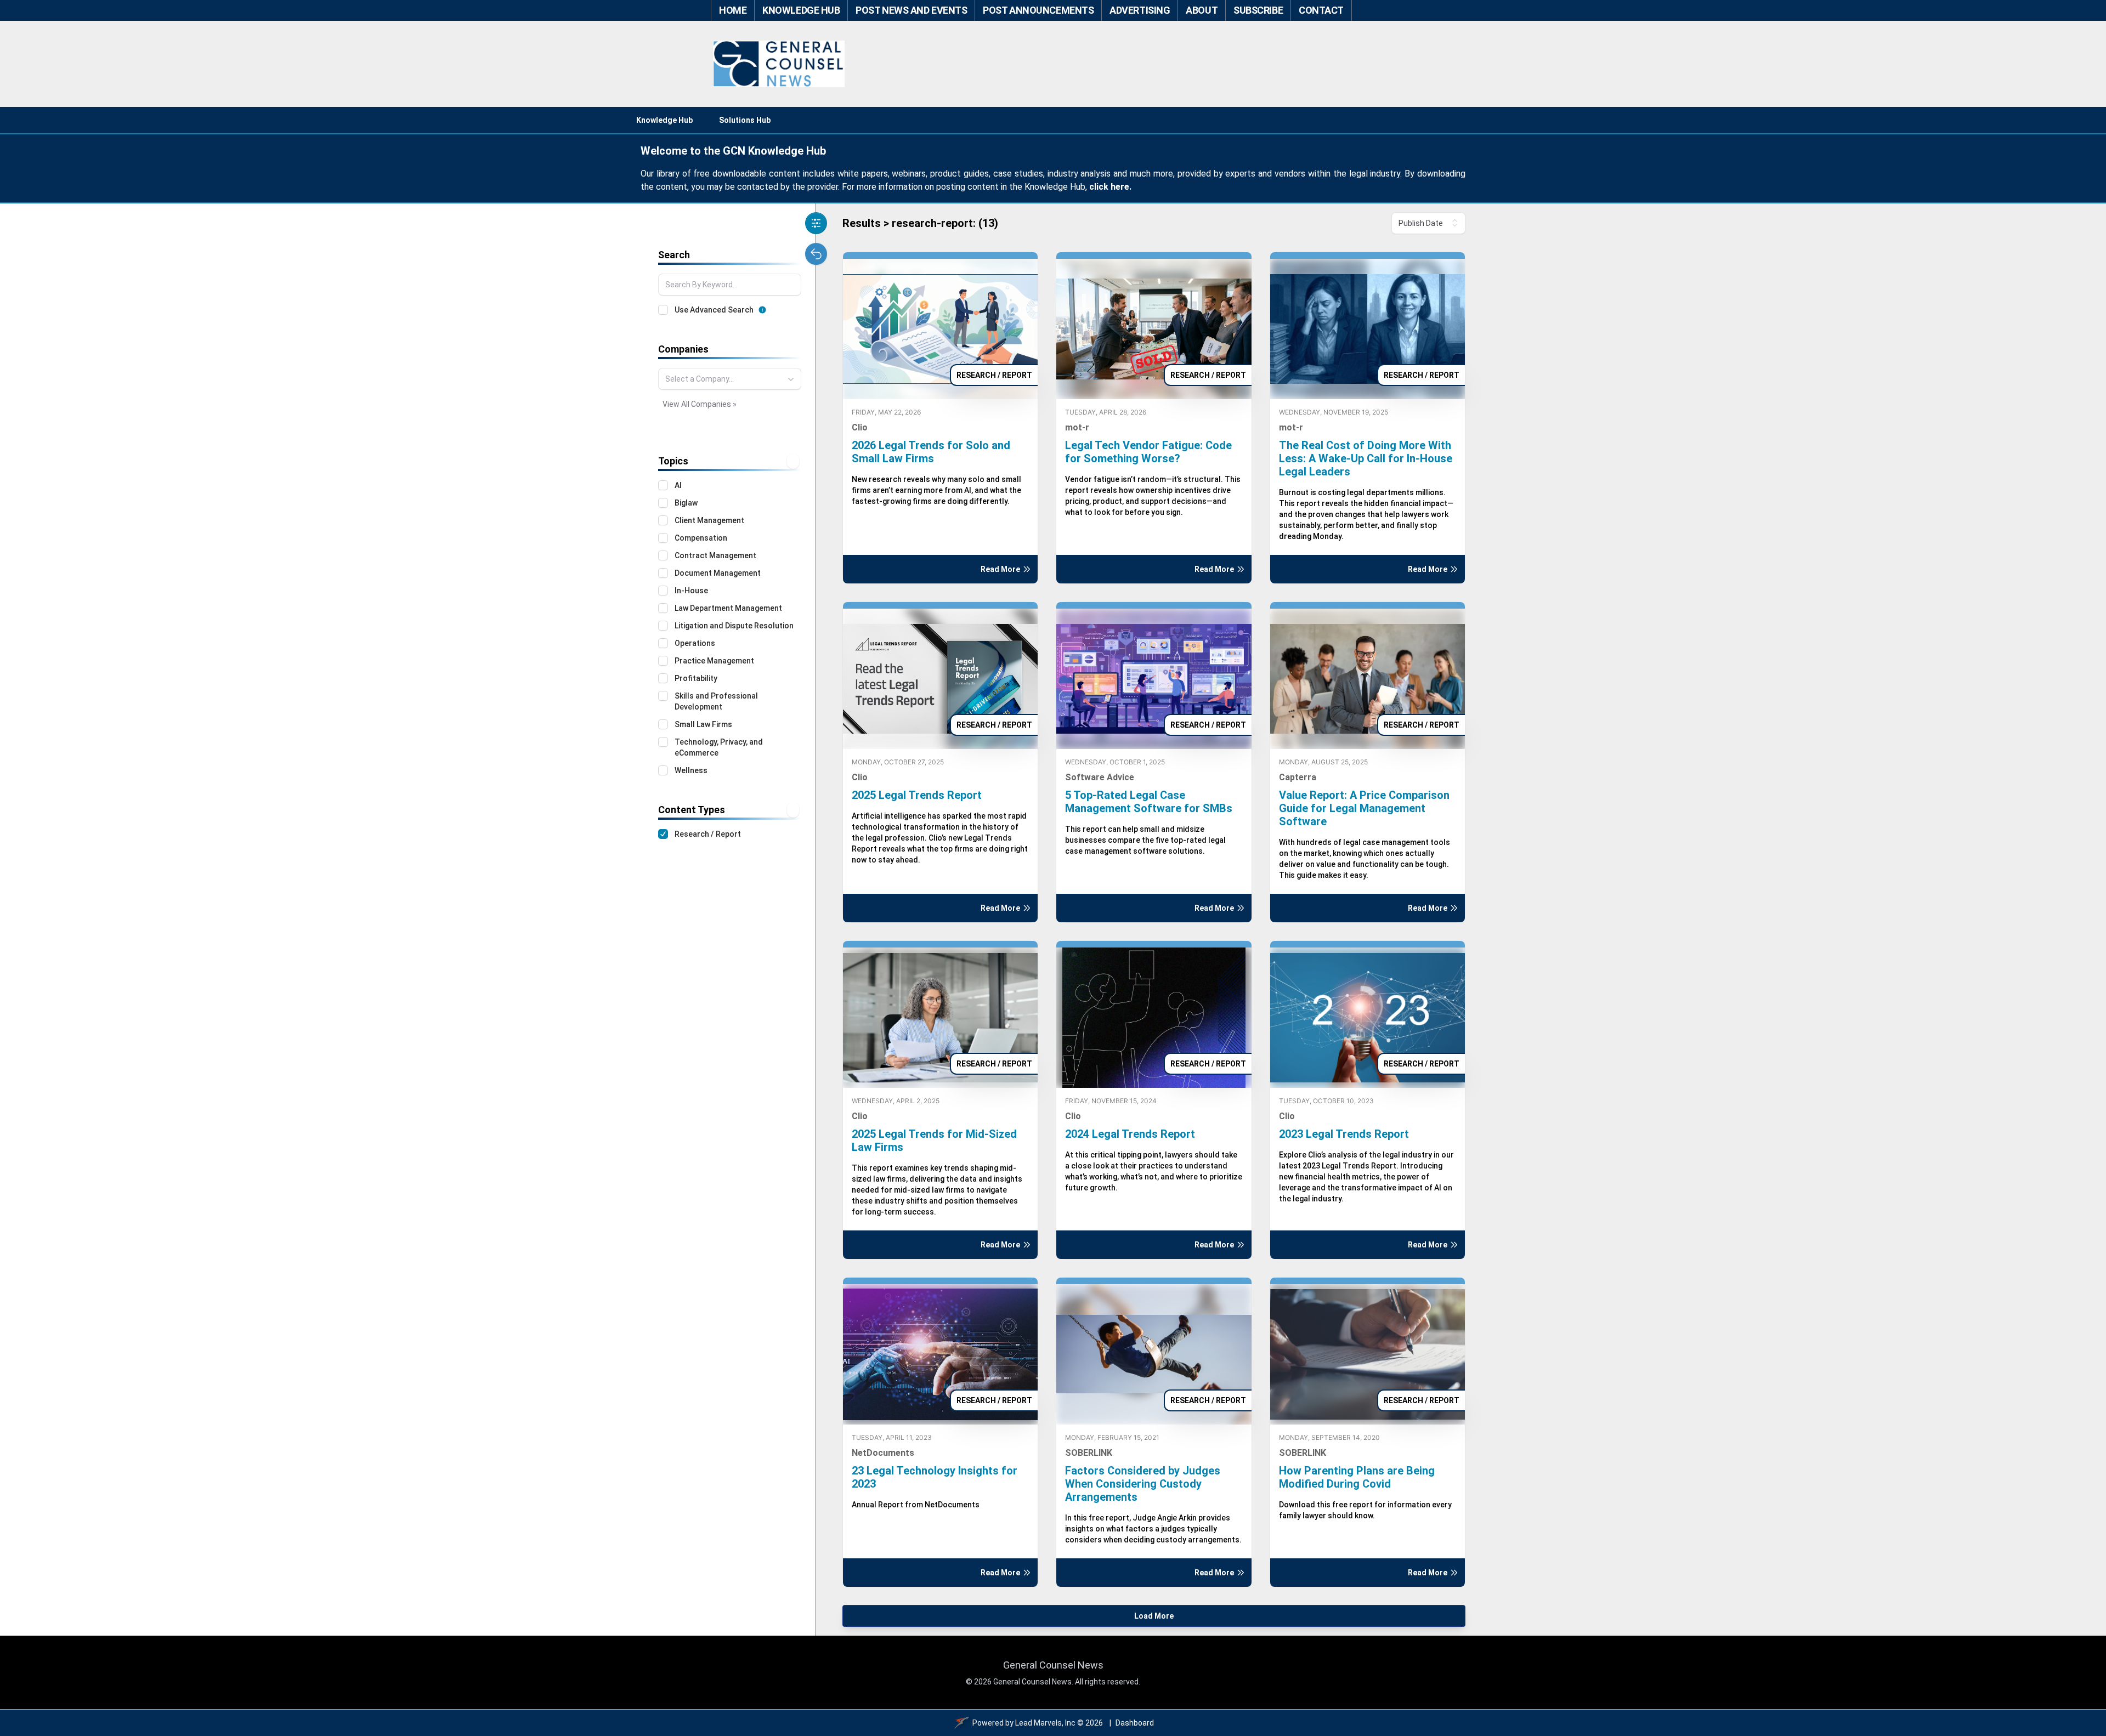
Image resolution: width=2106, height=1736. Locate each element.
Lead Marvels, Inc (1045, 1723)
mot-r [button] (1077, 427)
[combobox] (730, 379)
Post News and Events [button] (911, 10)
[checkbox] (663, 310)
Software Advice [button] (1100, 777)
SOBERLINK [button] (1089, 1453)
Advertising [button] (1140, 10)
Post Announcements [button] (1038, 10)
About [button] (1202, 10)
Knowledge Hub (664, 120)
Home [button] (733, 10)
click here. (1110, 187)
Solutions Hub (745, 120)
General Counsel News (1053, 1665)
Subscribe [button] (1258, 10)
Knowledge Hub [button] (801, 10)
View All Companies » (700, 404)
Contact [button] (1321, 10)
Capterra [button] (1298, 777)
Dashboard (1135, 1723)
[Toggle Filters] (816, 223)
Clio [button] (860, 427)
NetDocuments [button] (883, 1453)
